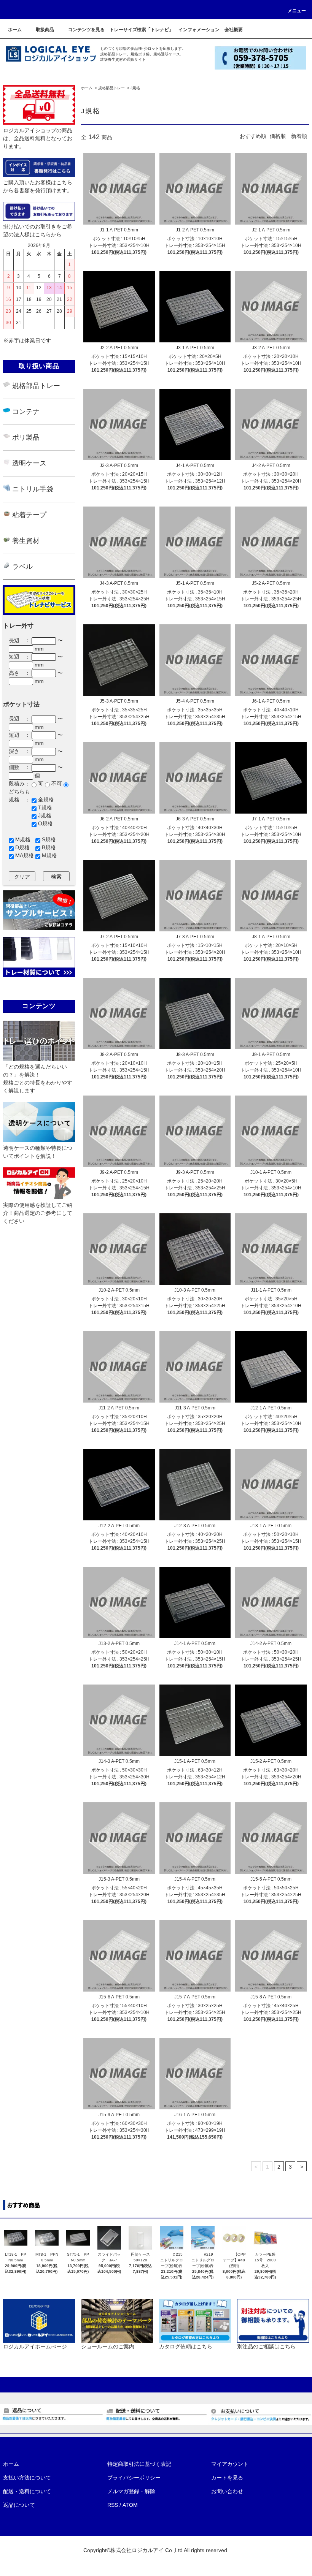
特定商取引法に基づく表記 (139, 2464)
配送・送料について (27, 2491)
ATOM (130, 2505)
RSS (113, 2505)
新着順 (299, 136)
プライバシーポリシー (134, 2478)
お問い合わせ (227, 2491)
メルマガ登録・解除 (131, 2491)
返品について (19, 2505)
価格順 (278, 136)
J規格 (135, 88)
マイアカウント (230, 2464)
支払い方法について (27, 2478)
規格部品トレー (111, 88)
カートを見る (227, 2478)
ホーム (87, 88)
